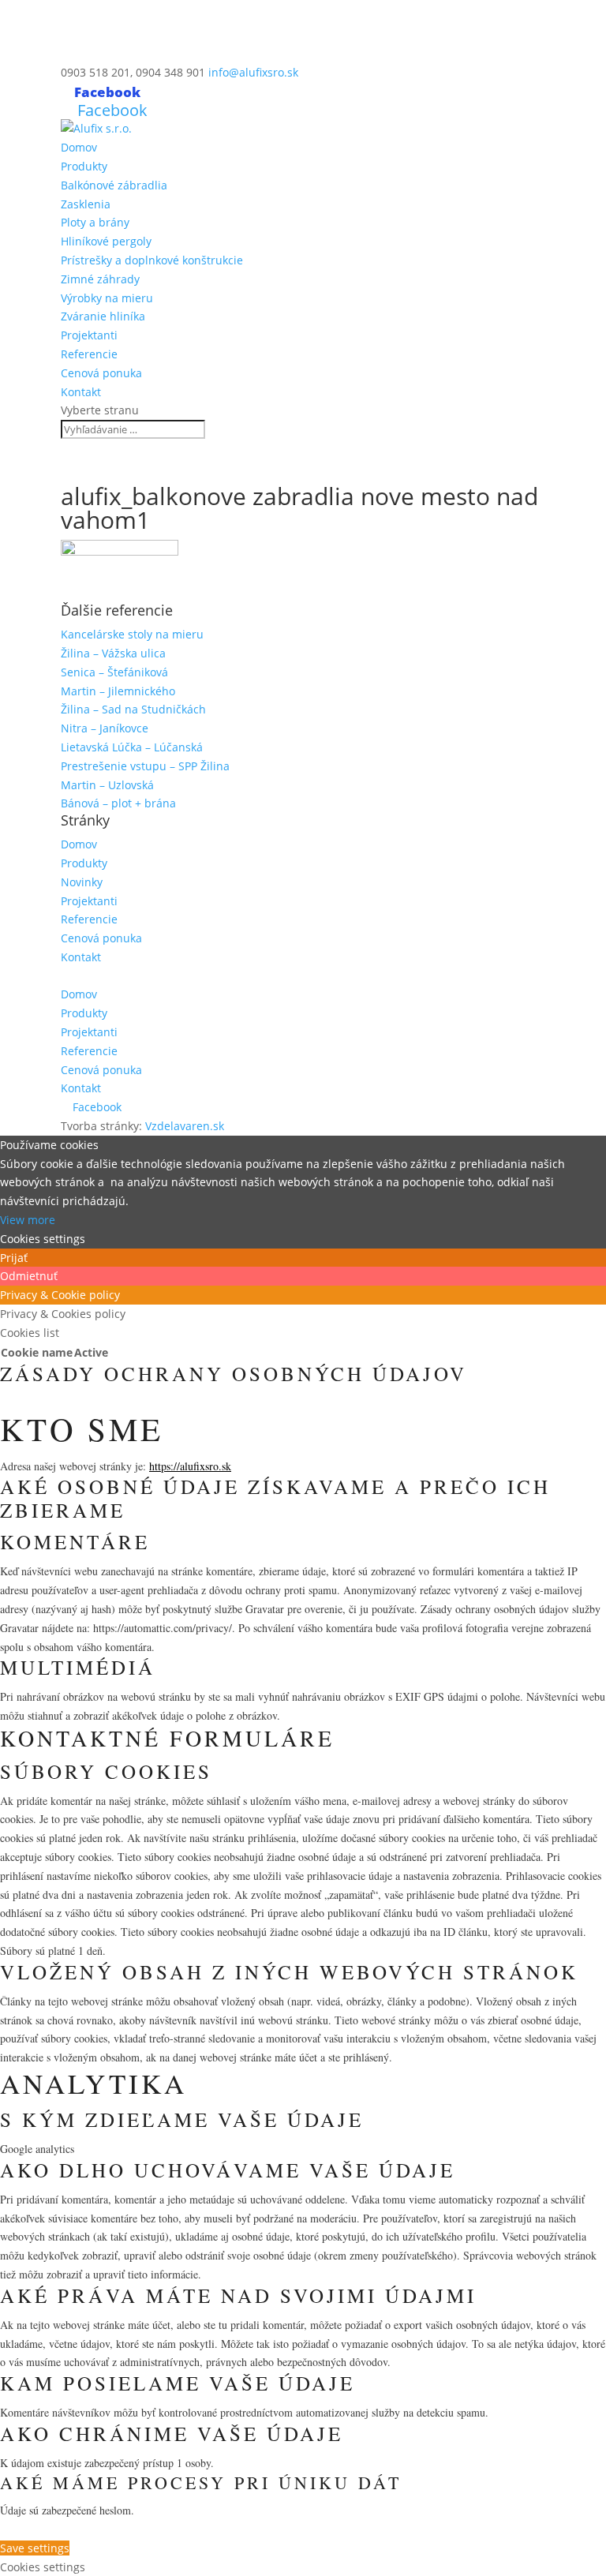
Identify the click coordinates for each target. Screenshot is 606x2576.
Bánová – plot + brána (118, 803)
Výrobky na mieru (107, 298)
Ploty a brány (95, 222)
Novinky (82, 882)
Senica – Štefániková (114, 672)
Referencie (89, 354)
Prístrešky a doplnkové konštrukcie (152, 260)
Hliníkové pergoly (106, 241)
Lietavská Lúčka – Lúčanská (132, 747)
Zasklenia (86, 204)
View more (28, 1220)
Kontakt (81, 392)
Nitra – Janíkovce (105, 728)
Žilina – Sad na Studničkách (133, 709)
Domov (79, 147)
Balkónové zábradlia (114, 185)
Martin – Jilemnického (118, 691)
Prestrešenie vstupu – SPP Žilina (145, 766)
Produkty (84, 166)
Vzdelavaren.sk (185, 1126)
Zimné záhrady (100, 279)
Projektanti (89, 335)
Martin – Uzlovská (107, 785)
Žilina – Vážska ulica (113, 653)
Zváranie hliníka (103, 316)
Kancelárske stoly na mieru (132, 634)
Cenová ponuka (101, 373)
